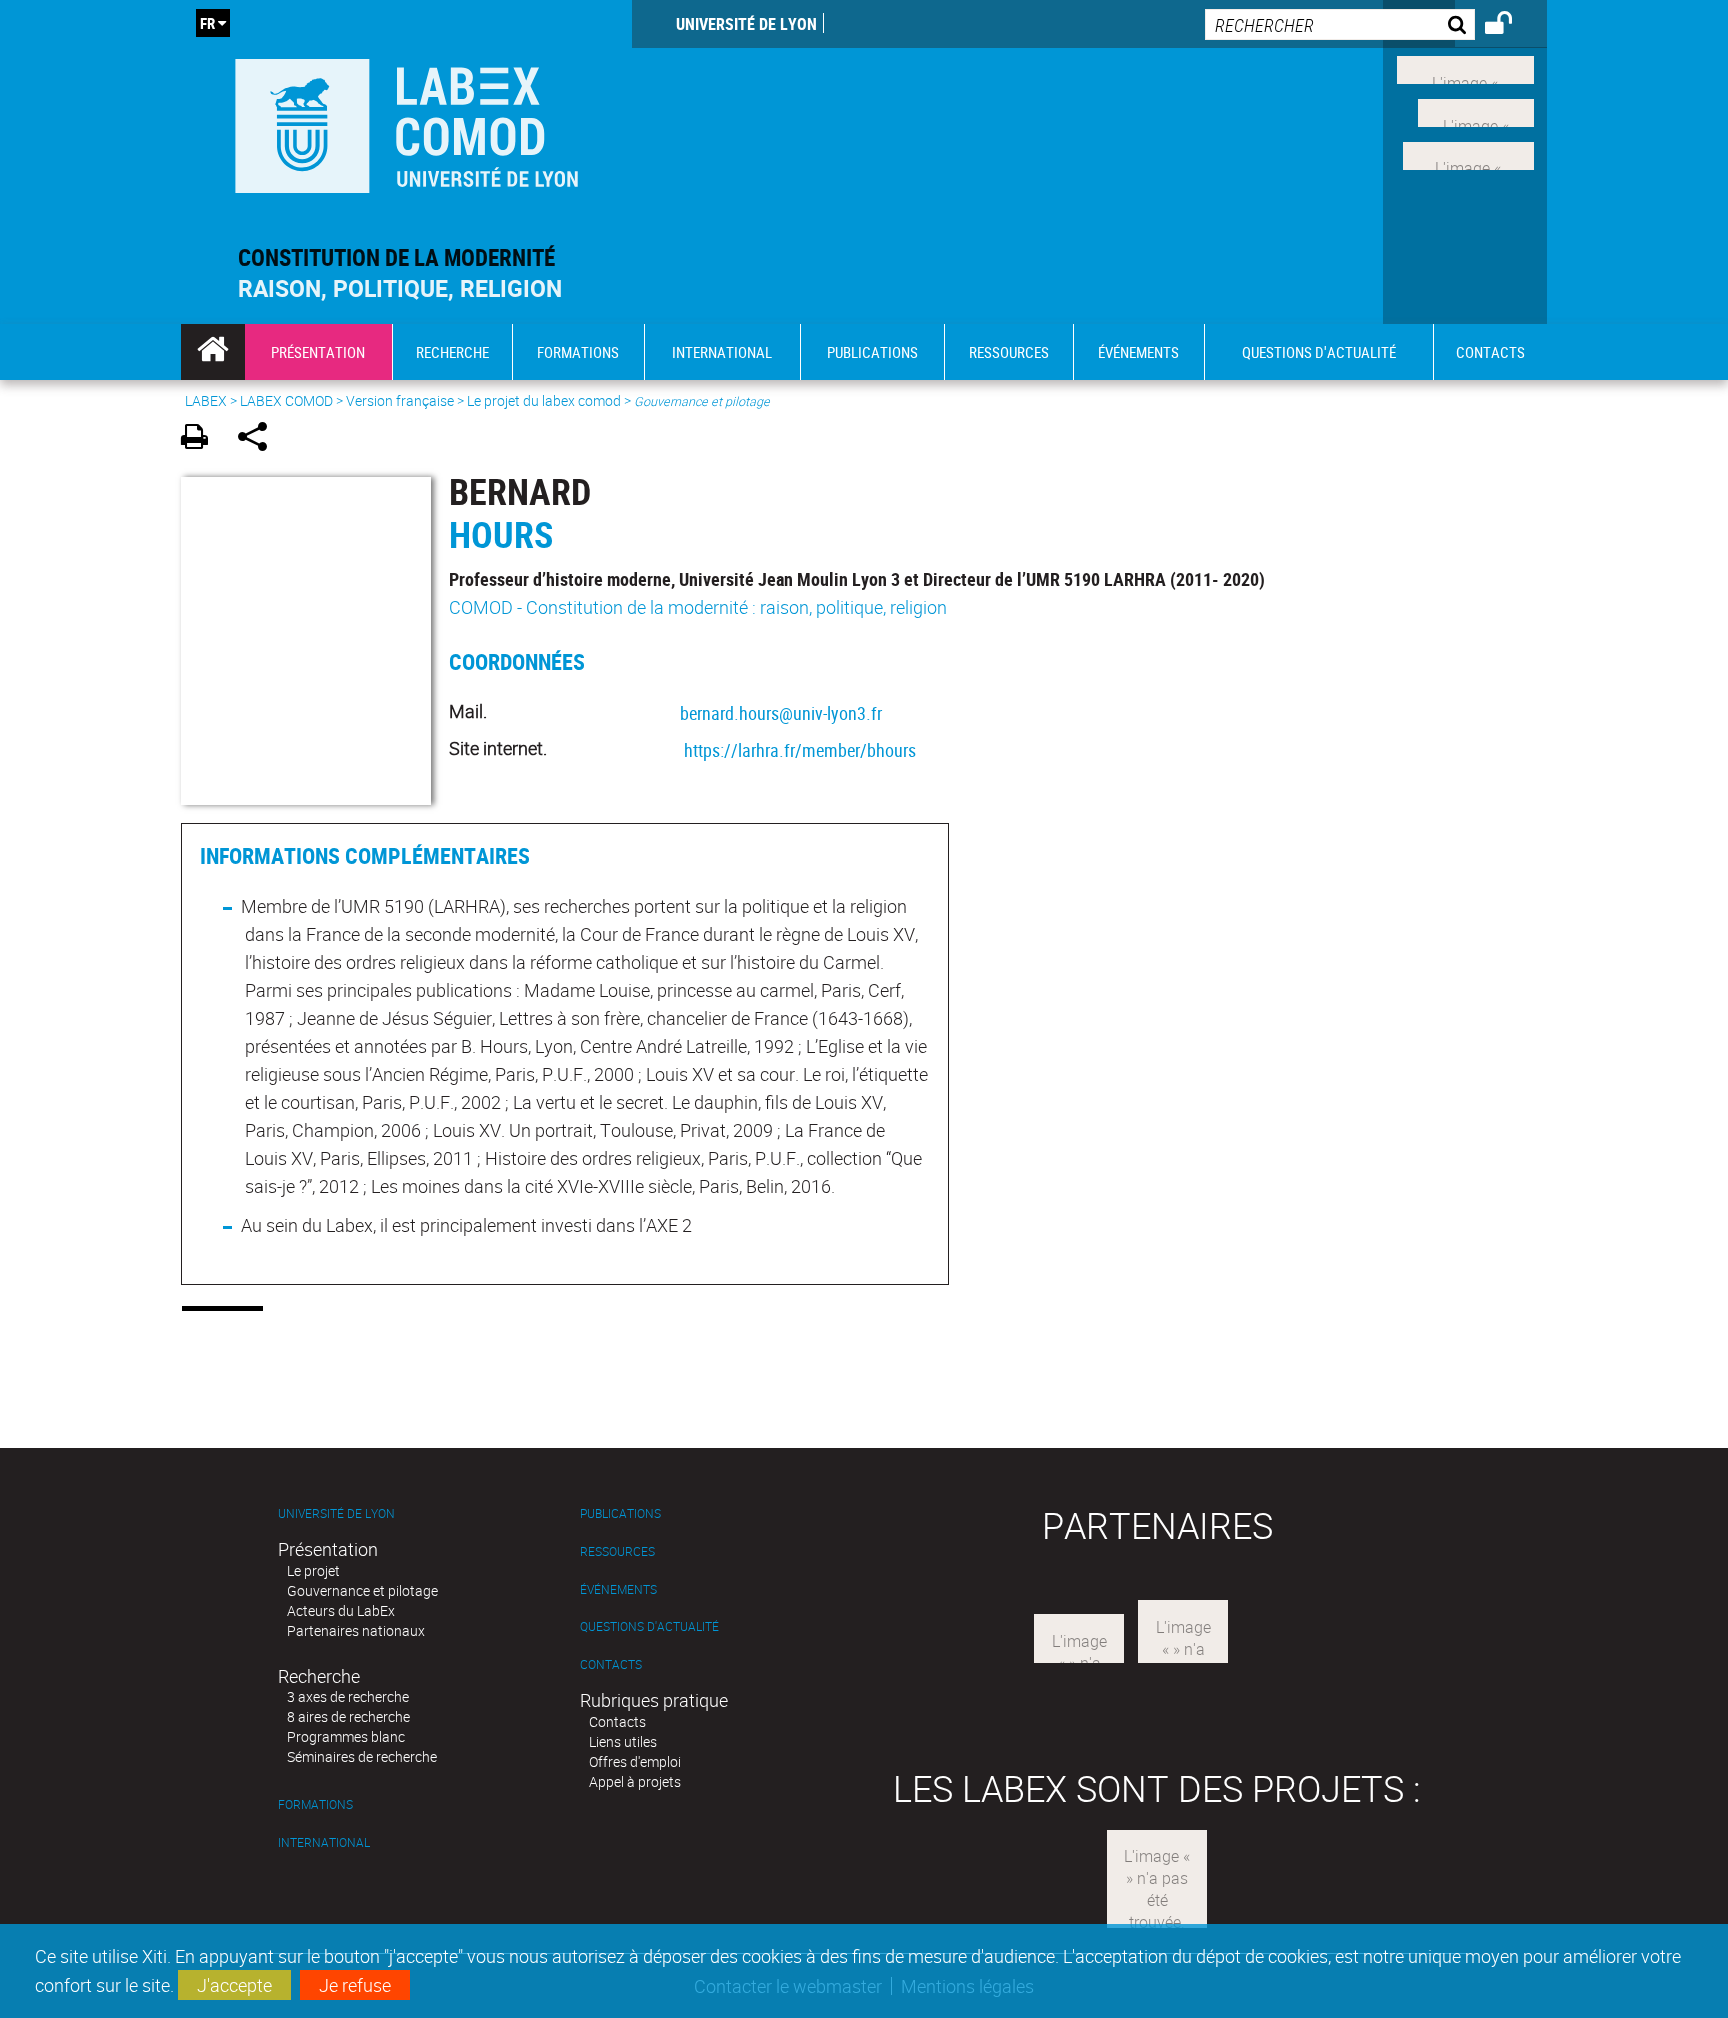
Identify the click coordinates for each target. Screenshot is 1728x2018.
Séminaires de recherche (362, 1756)
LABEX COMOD (286, 400)
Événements (618, 1589)
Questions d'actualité (649, 1626)
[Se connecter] (1511, 26)
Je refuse (355, 1985)
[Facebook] (1465, 68)
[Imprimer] (201, 439)
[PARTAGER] (259, 439)
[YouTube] (1468, 153)
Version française (400, 400)
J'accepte (234, 1985)
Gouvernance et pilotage (362, 1590)
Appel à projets (635, 1781)
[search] (1340, 24)
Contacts (611, 1664)
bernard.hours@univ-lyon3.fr (781, 713)
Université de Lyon (746, 24)
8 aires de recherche (348, 1716)
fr (207, 23)
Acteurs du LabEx (341, 1610)
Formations (315, 1804)
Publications (620, 1513)
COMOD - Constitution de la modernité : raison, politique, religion (698, 607)
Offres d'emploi (635, 1761)
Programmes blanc (346, 1736)
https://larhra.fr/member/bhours (800, 750)
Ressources (617, 1551)
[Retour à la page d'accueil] (406, 121)
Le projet (313, 1570)
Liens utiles (623, 1741)
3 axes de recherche (348, 1696)
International (324, 1842)
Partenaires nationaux (356, 1630)
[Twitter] (1476, 111)
